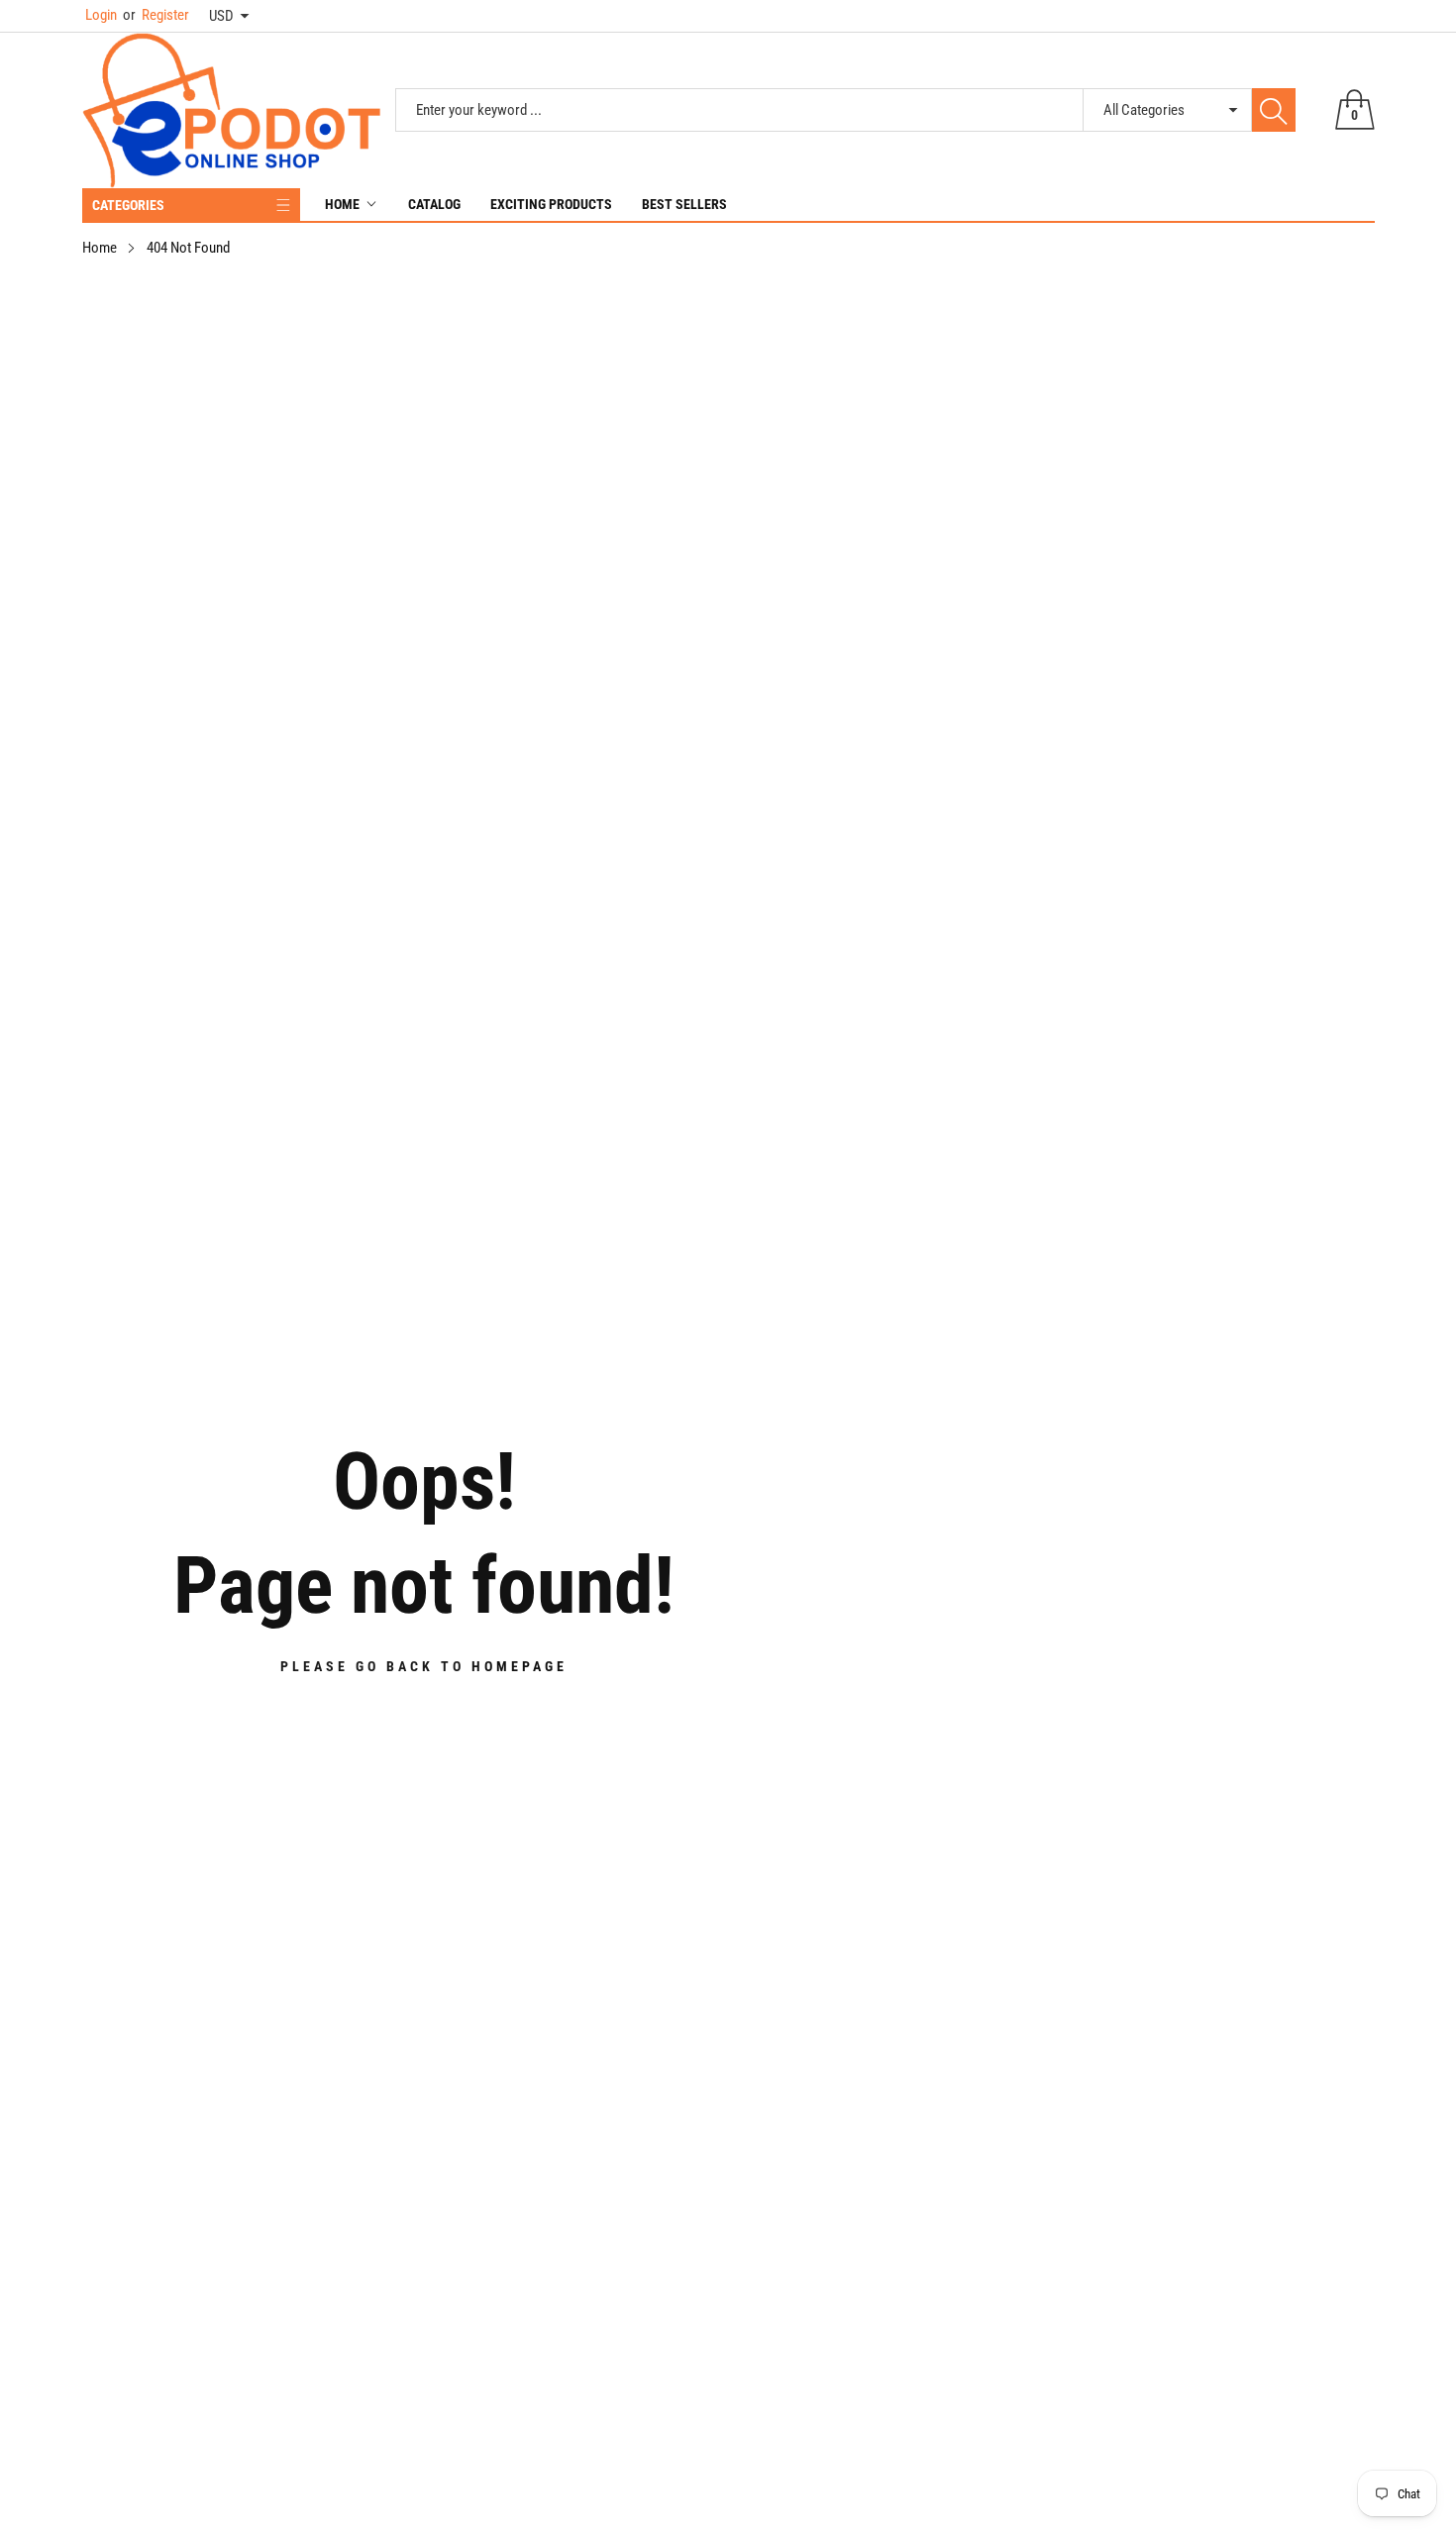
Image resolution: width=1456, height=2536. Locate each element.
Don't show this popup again (741, 1461)
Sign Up (923, 1416)
